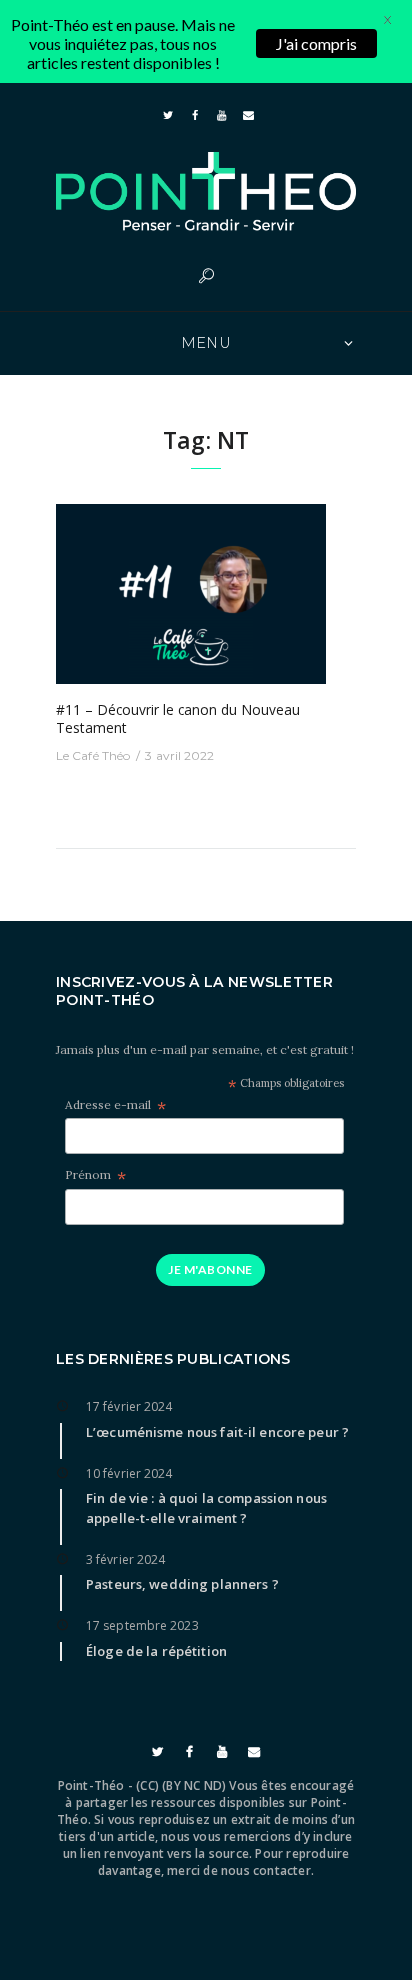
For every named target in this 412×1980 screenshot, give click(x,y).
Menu (206, 343)
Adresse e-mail (115, 1105)
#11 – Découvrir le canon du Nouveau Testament (178, 718)
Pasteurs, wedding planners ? (182, 1584)
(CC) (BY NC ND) (181, 1785)
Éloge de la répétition (156, 1651)
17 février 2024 (129, 1406)
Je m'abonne (210, 1269)
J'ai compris (316, 43)
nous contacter (266, 1870)
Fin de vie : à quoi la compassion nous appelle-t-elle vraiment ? (206, 1507)
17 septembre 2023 (142, 1625)
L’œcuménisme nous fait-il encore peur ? (217, 1432)
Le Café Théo (93, 755)
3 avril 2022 (179, 755)
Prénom (95, 1175)
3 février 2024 (125, 1559)
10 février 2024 (129, 1473)
